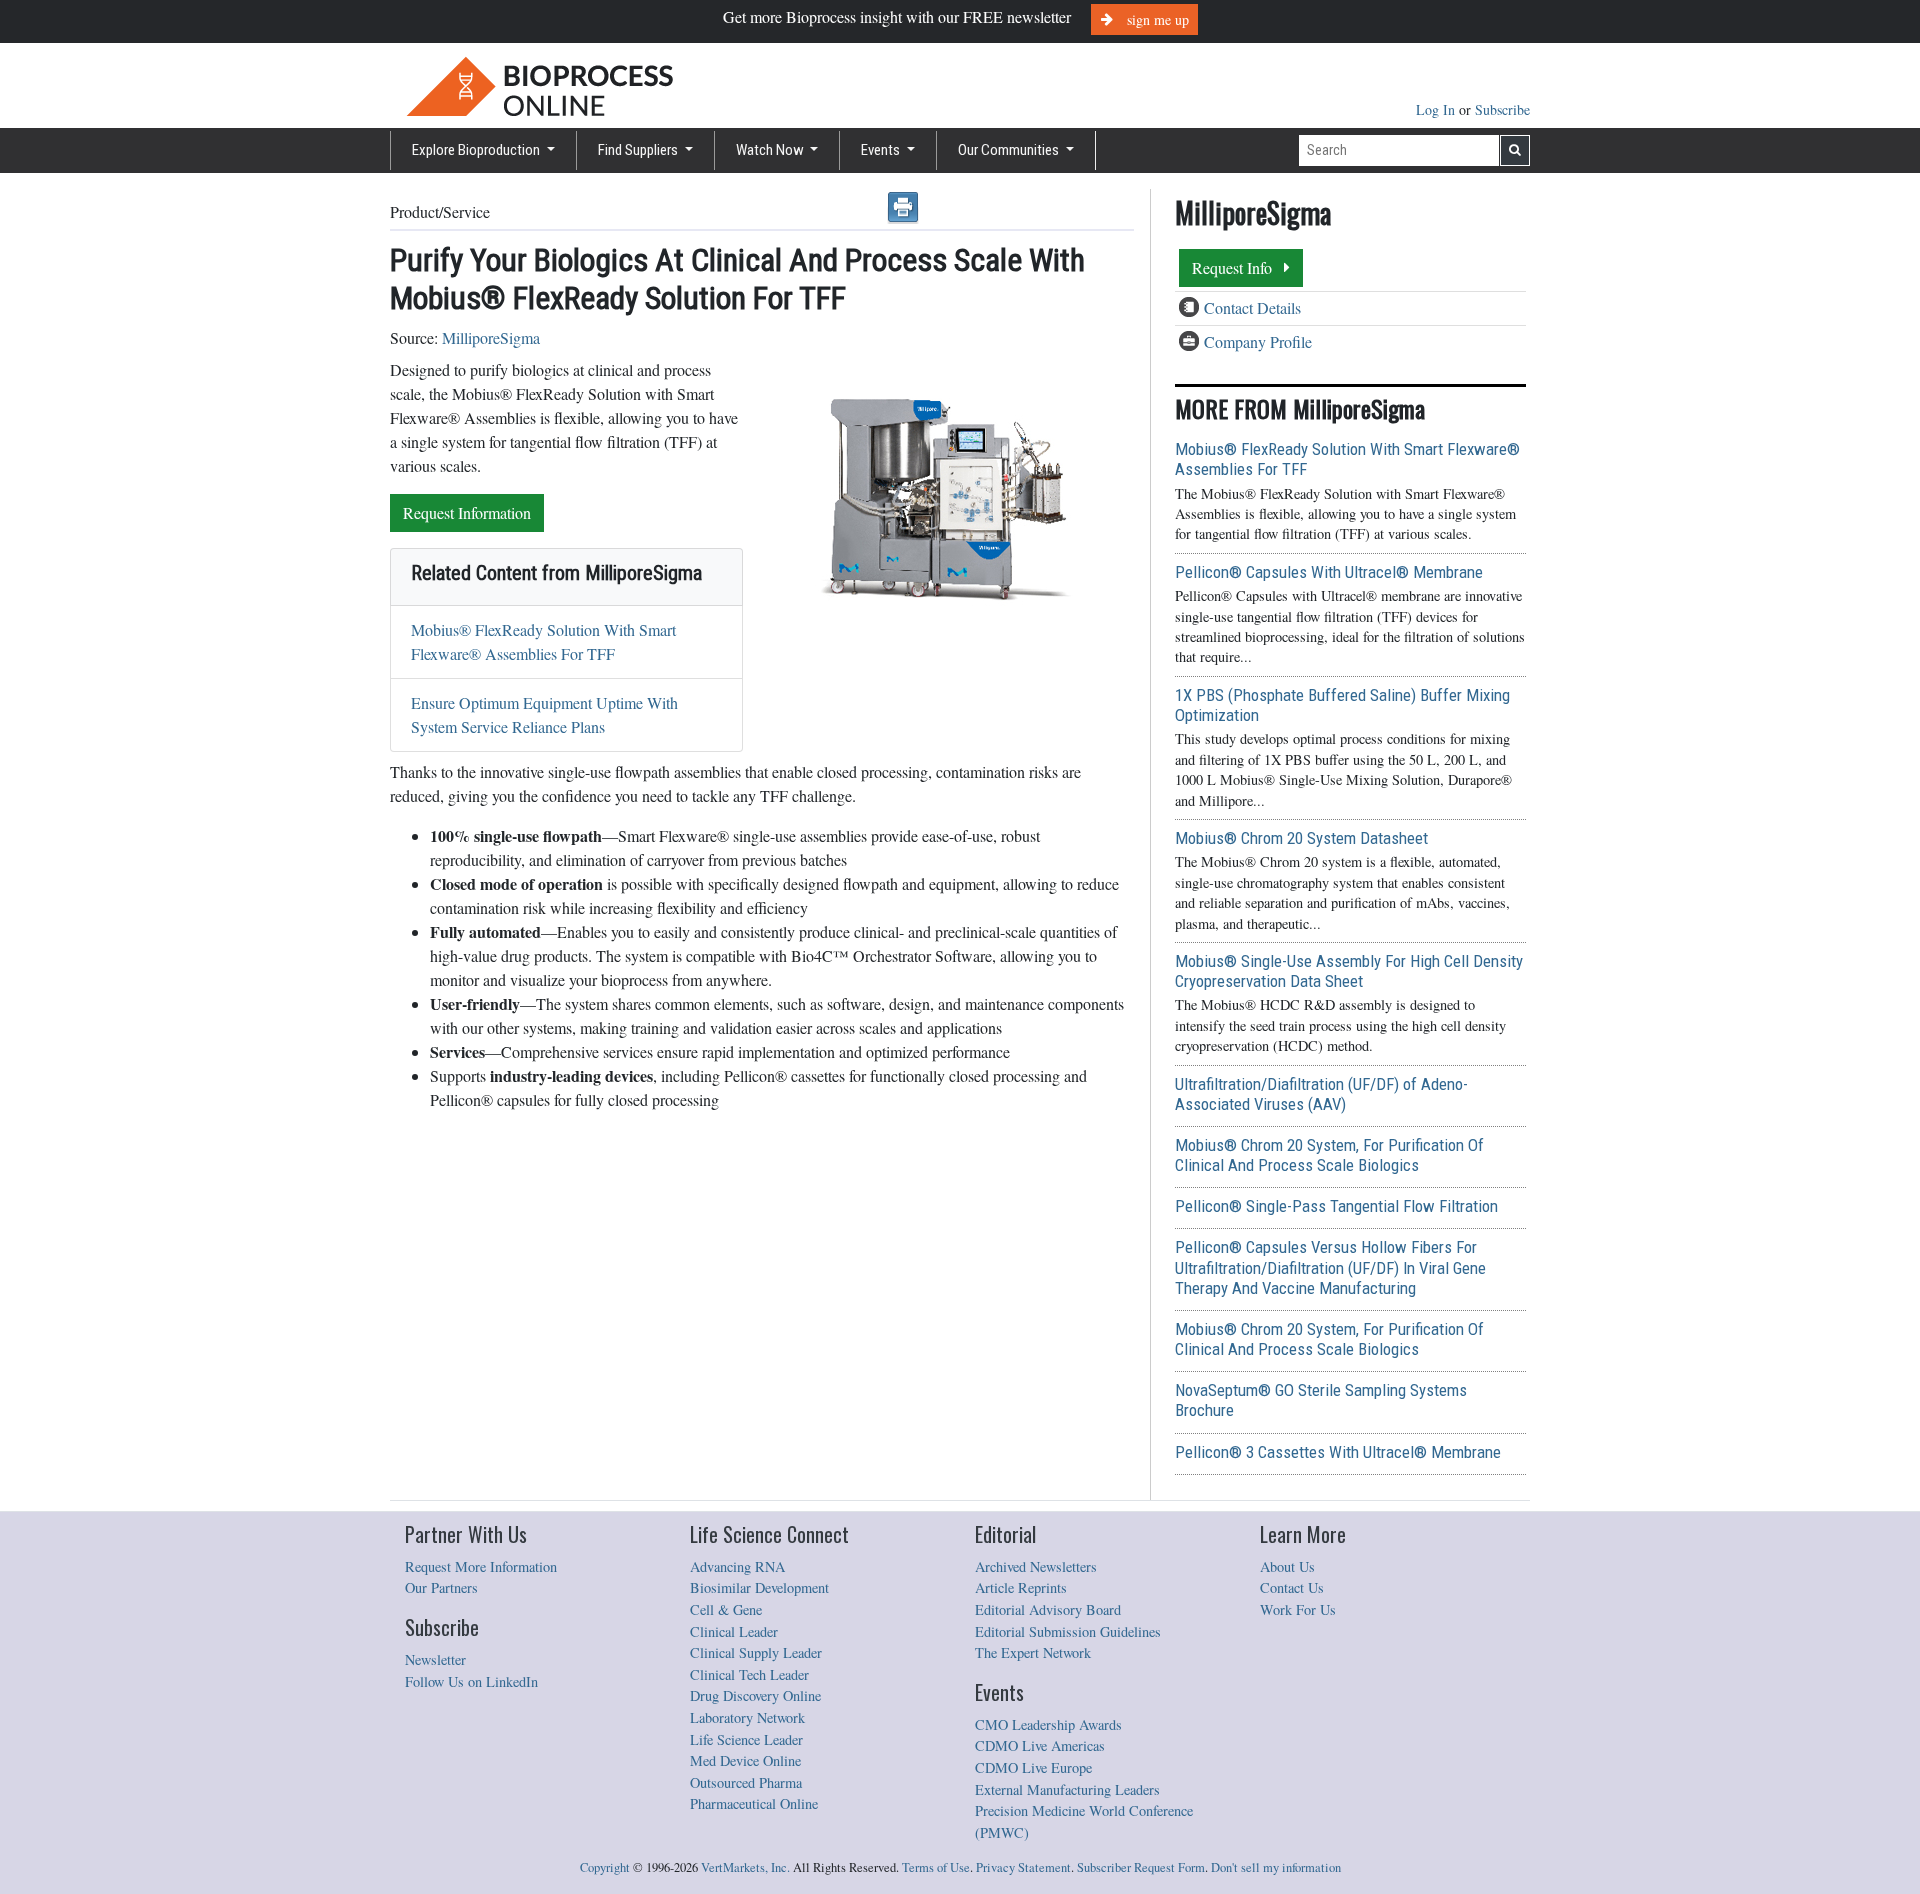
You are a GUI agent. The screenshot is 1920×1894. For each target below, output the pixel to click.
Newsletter (435, 1659)
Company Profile (1258, 341)
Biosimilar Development (759, 1587)
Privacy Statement (1023, 1867)
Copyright (605, 1867)
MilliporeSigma (491, 337)
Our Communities (1010, 150)
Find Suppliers (639, 150)
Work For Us (1298, 1609)
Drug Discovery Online (755, 1695)
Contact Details (1252, 307)
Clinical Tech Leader (749, 1674)
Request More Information (481, 1566)
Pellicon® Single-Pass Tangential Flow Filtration (1336, 1206)
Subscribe (1502, 109)
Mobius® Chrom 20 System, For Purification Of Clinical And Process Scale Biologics (1329, 1155)
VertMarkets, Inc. (745, 1867)
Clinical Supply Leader (756, 1652)
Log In (1437, 109)
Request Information (467, 512)
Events (882, 150)
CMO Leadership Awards (1048, 1724)
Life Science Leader (746, 1739)
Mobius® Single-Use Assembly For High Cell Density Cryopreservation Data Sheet (1349, 971)
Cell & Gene (726, 1609)
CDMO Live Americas (1040, 1745)
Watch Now (771, 150)
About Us (1287, 1566)
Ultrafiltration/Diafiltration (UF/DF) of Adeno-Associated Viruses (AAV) (1321, 1094)
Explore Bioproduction (477, 150)
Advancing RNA (737, 1566)
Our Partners (441, 1587)
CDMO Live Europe (1033, 1767)
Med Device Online (745, 1760)
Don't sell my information (1276, 1867)
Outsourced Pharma (746, 1782)
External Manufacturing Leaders (1067, 1789)
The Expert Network (1033, 1652)
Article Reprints (1021, 1587)
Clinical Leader (734, 1631)
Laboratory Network (747, 1717)
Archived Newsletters (1036, 1566)
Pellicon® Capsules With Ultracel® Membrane (1329, 572)
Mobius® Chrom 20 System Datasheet (1301, 838)
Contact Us (1292, 1587)
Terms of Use (936, 1867)
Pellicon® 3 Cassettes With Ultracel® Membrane (1338, 1452)
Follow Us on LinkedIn (471, 1681)
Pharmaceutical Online (754, 1803)
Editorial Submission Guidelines (1068, 1631)
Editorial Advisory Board (1048, 1609)
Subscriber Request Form (1141, 1867)
